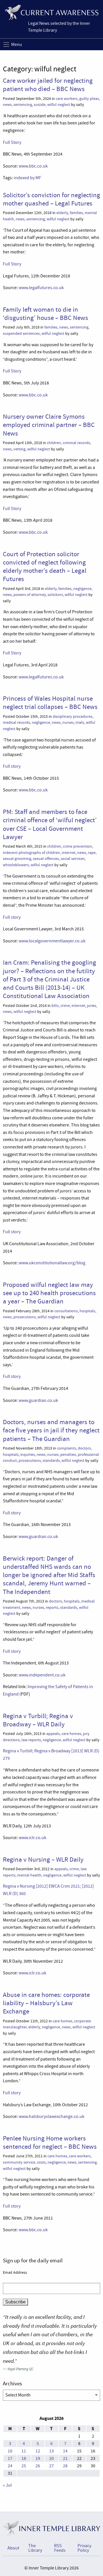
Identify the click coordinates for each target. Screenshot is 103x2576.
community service (19, 2162)
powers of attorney (30, 595)
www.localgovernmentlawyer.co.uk (52, 941)
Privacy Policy (84, 2548)
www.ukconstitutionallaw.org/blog (52, 1263)
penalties (68, 1455)
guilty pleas (89, 99)
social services (73, 859)
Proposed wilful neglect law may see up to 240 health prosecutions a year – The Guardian (49, 1293)
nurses (68, 722)
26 (38, 2466)
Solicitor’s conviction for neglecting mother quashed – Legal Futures (51, 199)
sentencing (23, 105)
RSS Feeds (60, 2548)
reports (52, 1608)
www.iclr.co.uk (32, 1838)
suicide (40, 105)
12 (38, 2451)
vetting (19, 449)
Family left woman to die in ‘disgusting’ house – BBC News (45, 314)
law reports (31, 1740)
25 (24, 2466)
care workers (67, 99)
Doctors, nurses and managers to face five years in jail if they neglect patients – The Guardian (51, 1430)
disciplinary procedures (73, 716)
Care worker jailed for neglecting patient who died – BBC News (48, 85)
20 (51, 2458)
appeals (53, 1734)
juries (92, 1006)
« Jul (7, 2485)
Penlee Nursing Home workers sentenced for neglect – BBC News (50, 2142)
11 (24, 2451)
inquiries (28, 1455)
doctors (84, 1448)
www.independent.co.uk (42, 1675)
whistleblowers (16, 865)
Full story (12, 766)
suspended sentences (21, 333)
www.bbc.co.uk (33, 166)
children (54, 443)
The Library (35, 2548)
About (13, 2548)
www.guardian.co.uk (38, 1400)
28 (65, 2466)
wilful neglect (59, 105)
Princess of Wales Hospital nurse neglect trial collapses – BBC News (50, 703)
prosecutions (25, 1317)
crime (65, 1006)
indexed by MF (27, 178)
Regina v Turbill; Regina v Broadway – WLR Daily (38, 1720)
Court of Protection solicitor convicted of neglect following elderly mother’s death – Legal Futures (45, 567)
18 (24, 2458)
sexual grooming (17, 859)
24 (10, 2466)
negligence (82, 589)
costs (41, 2162)
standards (51, 1461)
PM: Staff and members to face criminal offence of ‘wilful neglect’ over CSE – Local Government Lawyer (50, 824)
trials (80, 722)
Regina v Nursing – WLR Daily (43, 1859)
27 (51, 2466)
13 (51, 2451)
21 (65, 2458)
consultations (66, 1311)
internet (69, 853)
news (7, 105)
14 (65, 2451)
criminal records (76, 443)
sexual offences (46, 859)
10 (10, 2451)
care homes (71, 1734)
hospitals (87, 1311)
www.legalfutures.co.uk (41, 288)
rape (92, 853)
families (76, 213)
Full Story (12, 142)
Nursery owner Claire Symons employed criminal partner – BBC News (49, 425)
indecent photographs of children (31, 853)
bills (55, 1006)
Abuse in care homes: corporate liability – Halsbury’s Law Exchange (46, 2003)
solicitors (55, 595)
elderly (62, 213)
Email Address (15, 2272)
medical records (16, 722)
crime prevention (78, 846)
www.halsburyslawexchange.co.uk (51, 2117)
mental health (29, 1875)
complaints (67, 1448)
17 (10, 2458)
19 (38, 2458)
